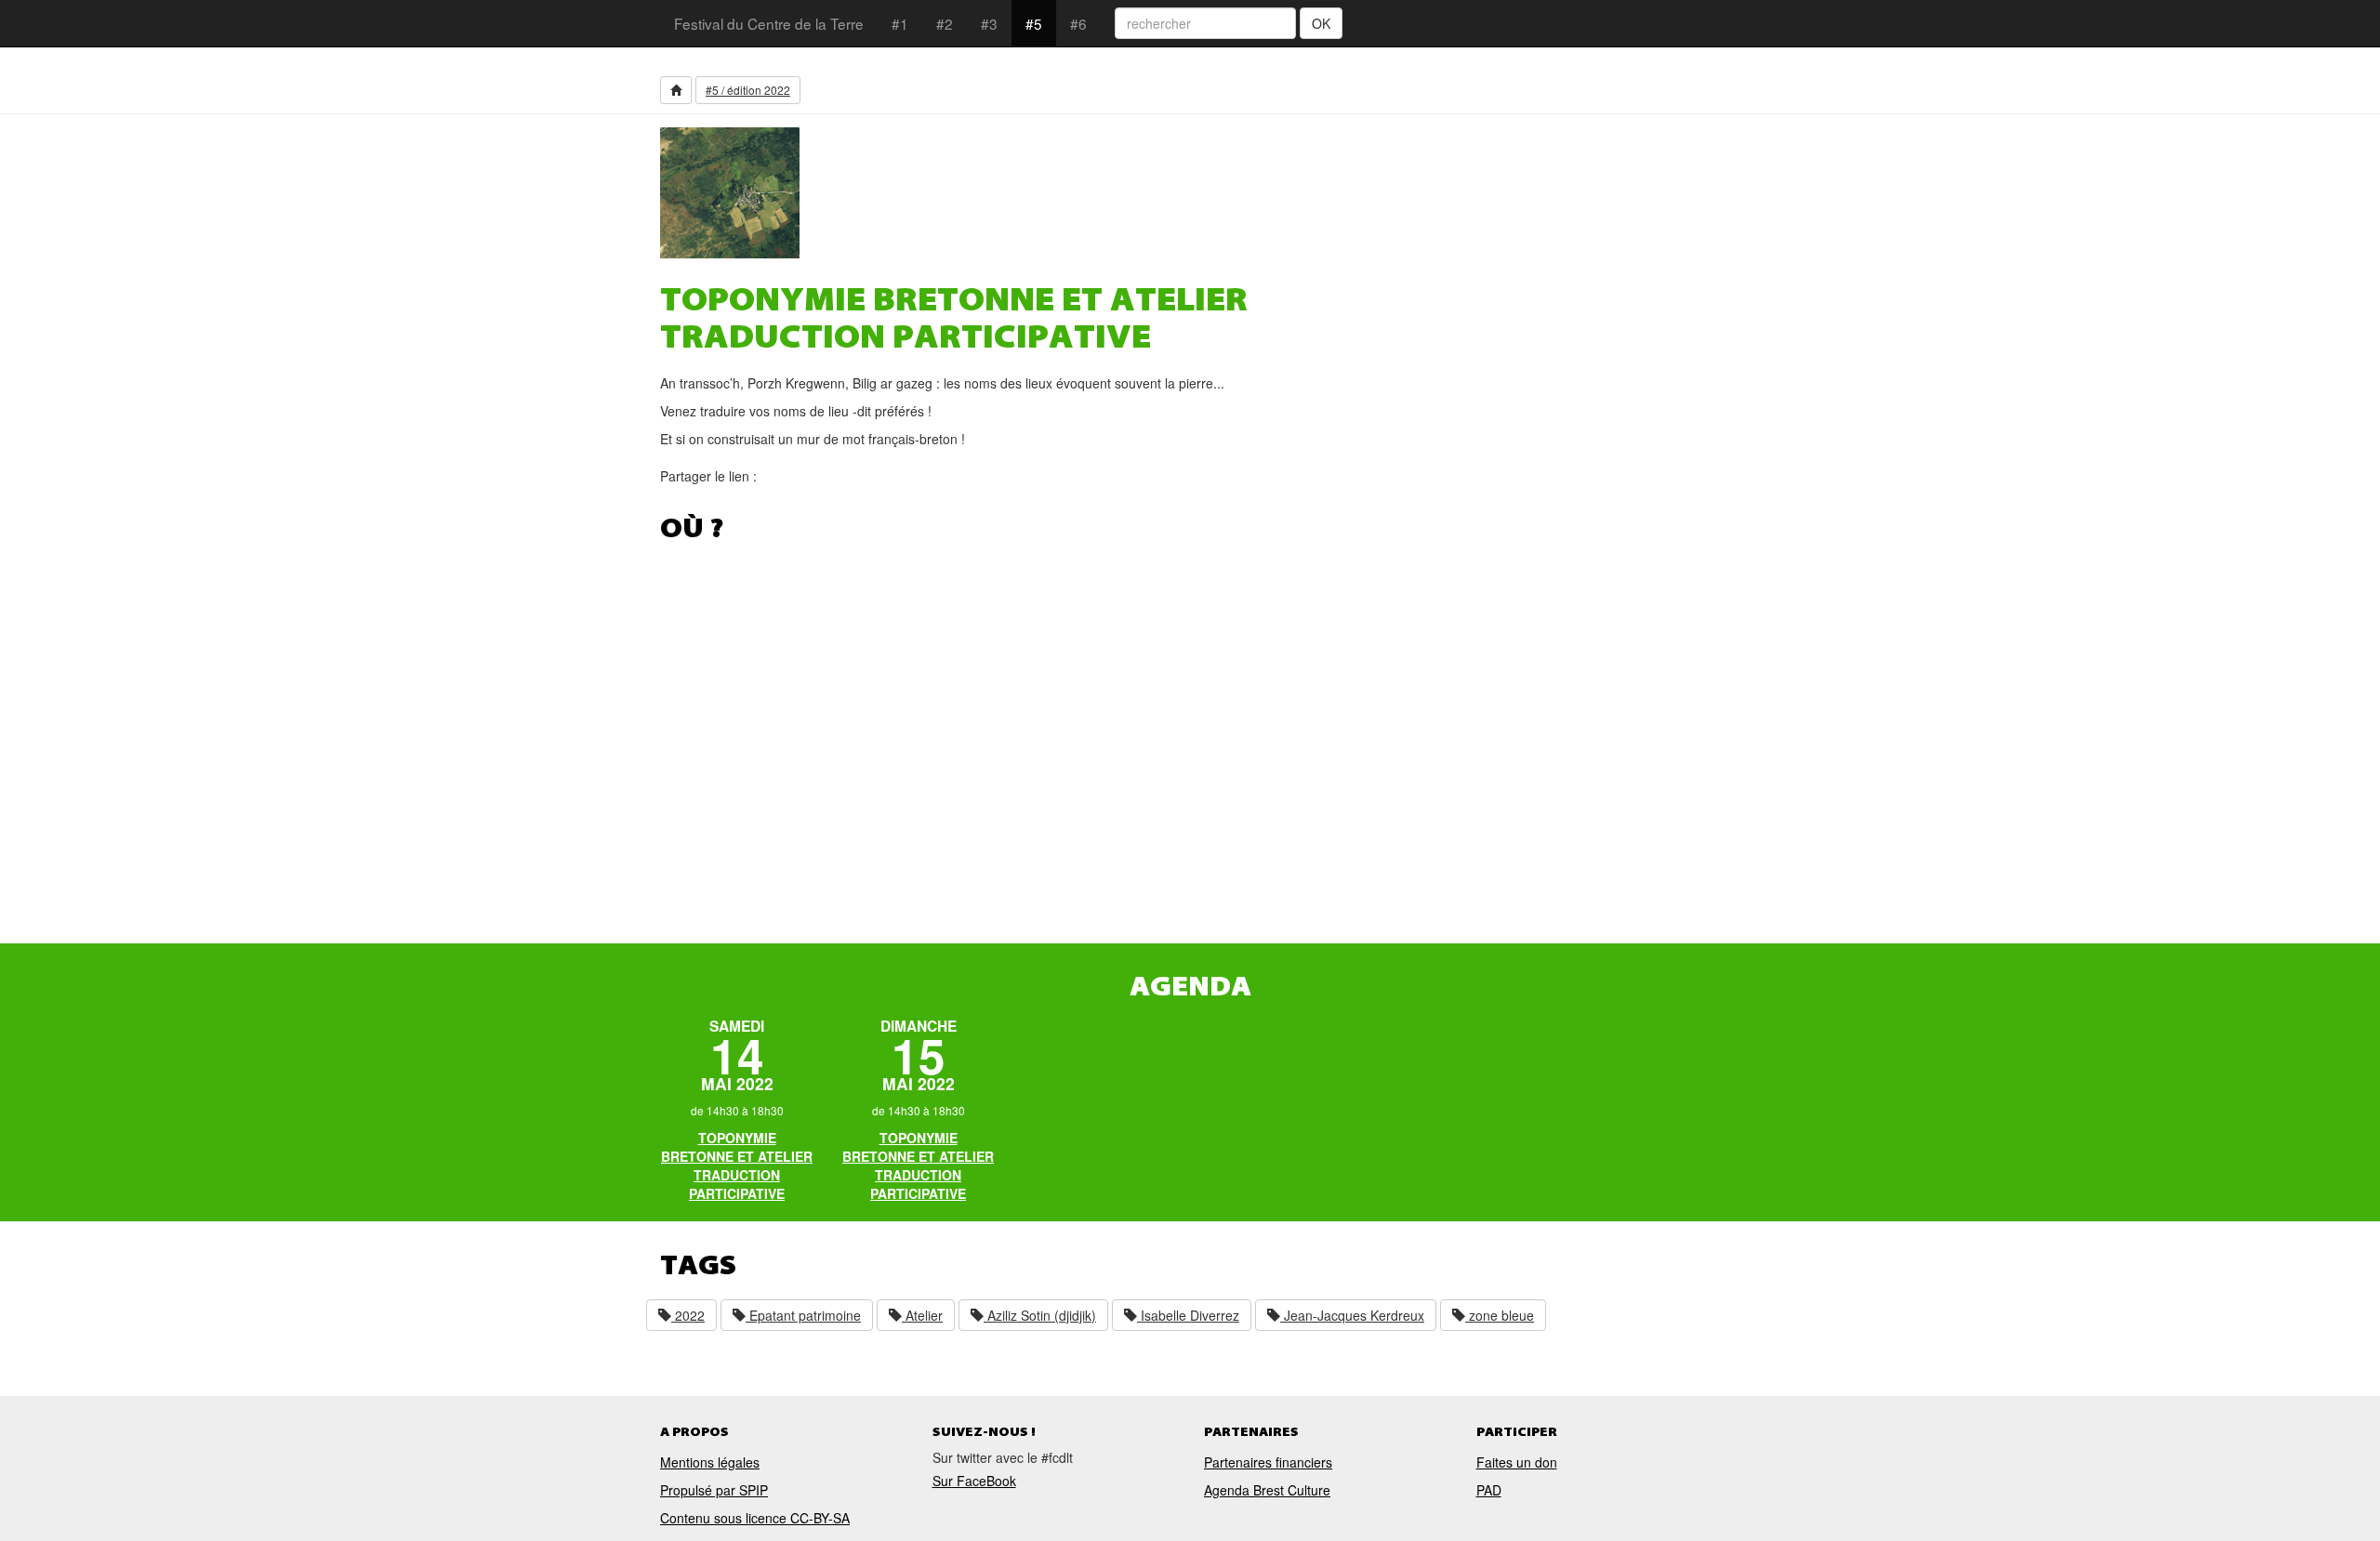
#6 (1078, 23)
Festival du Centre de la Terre (769, 23)
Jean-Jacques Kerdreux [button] (1352, 1315)
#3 (989, 23)
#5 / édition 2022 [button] (748, 90)
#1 (900, 23)
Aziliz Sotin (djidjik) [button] (1040, 1315)
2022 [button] (688, 1315)
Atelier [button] (922, 1315)
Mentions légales (710, 1462)
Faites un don (1517, 1462)
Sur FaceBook (974, 1481)
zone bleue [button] (1500, 1315)
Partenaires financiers (1268, 1462)
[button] (676, 90)
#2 (945, 23)
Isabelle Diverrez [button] (1188, 1315)
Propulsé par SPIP (714, 1490)
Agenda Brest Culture (1267, 1490)
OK (1321, 23)
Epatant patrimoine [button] (803, 1315)
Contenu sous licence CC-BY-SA (755, 1518)
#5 (1034, 23)
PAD (1489, 1490)
